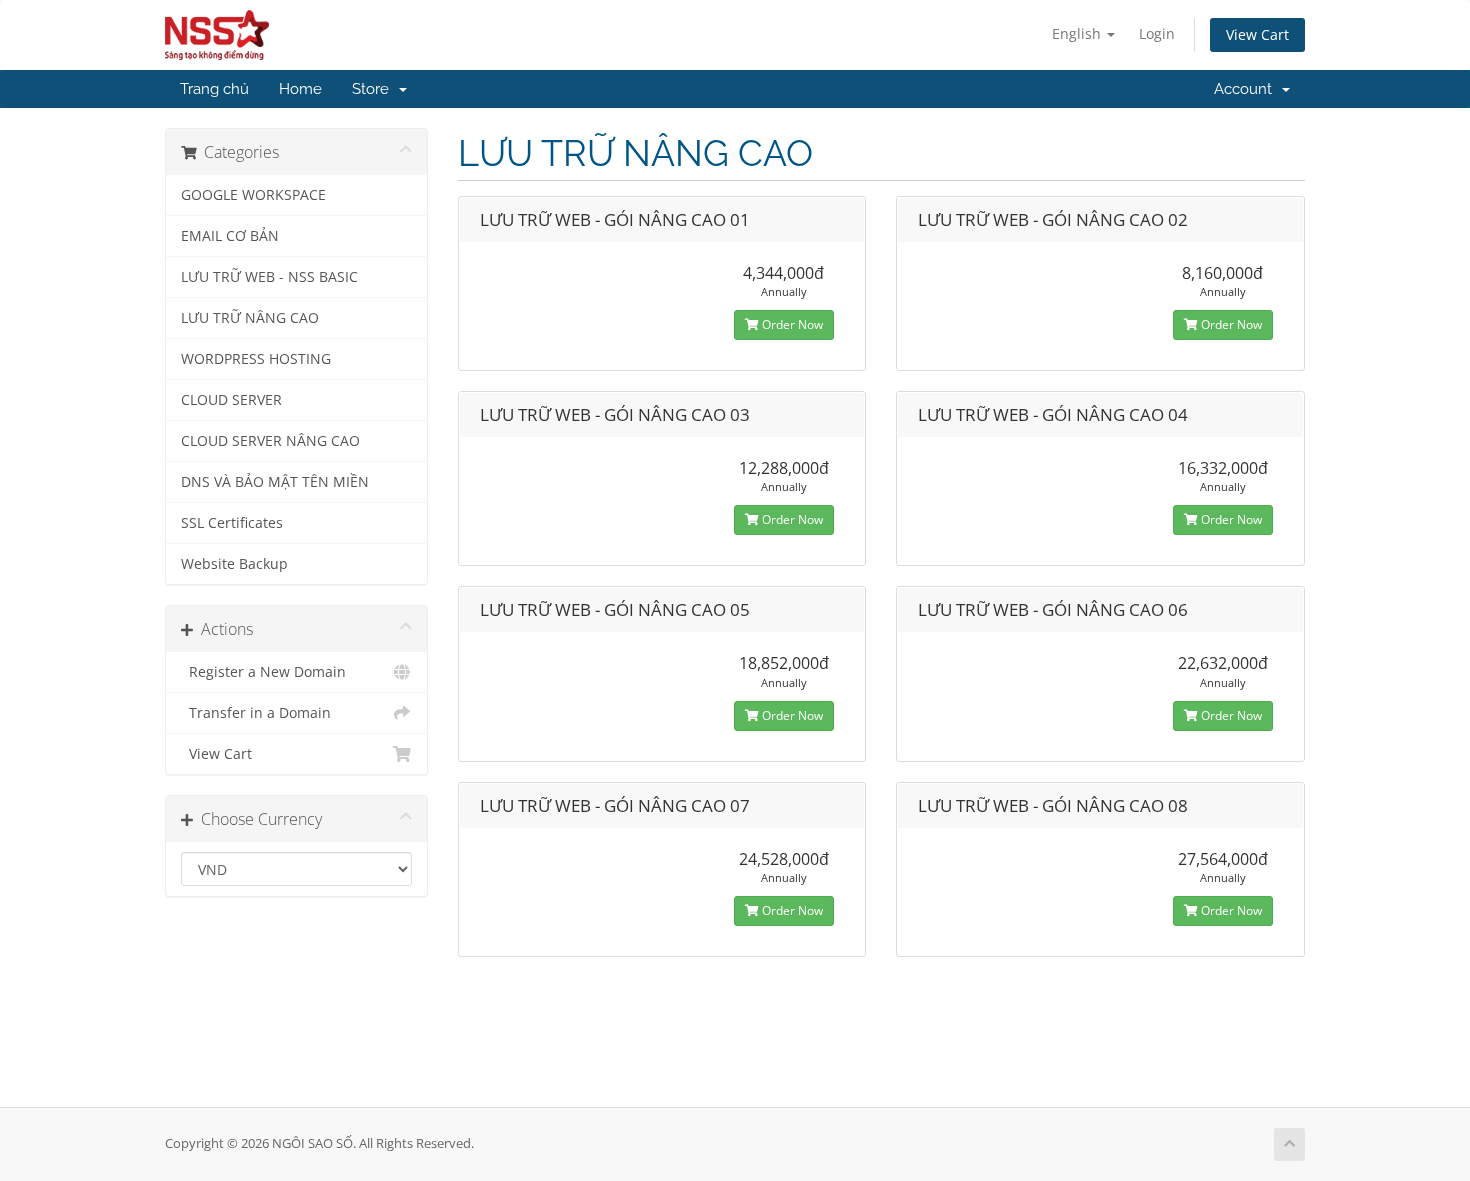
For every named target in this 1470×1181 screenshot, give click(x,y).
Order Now (791, 324)
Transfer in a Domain (256, 713)
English (1078, 33)
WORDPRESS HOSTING (256, 359)
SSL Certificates (232, 523)
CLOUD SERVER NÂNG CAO (270, 441)
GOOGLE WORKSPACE (253, 195)
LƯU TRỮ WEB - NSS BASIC (269, 277)
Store (374, 89)
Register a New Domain (263, 672)
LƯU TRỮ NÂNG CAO (250, 318)
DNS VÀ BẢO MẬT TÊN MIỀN (275, 482)
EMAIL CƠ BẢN (230, 236)
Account (1247, 89)
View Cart (1257, 34)
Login (1157, 33)
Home (300, 89)
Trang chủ (214, 89)
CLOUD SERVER (231, 400)
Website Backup (234, 564)
